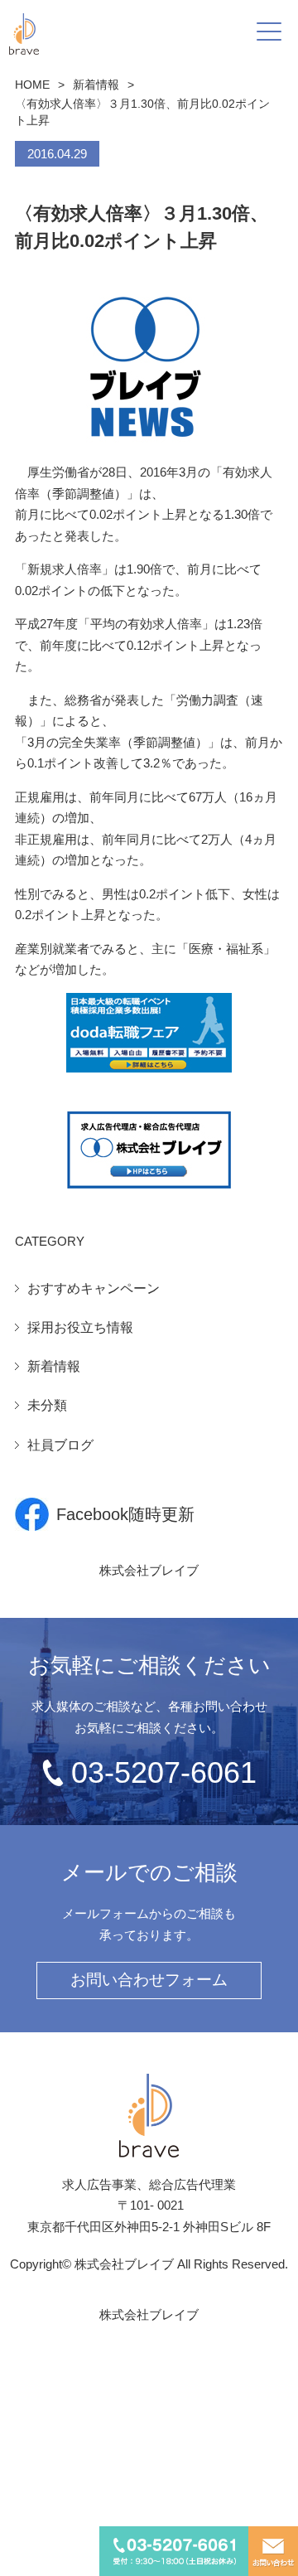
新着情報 (96, 85)
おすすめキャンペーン (94, 1288)
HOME (32, 85)
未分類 (47, 1405)
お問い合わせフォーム (149, 1980)
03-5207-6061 (164, 1772)
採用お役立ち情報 (80, 1327)
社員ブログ (60, 1445)
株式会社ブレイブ (149, 1570)
